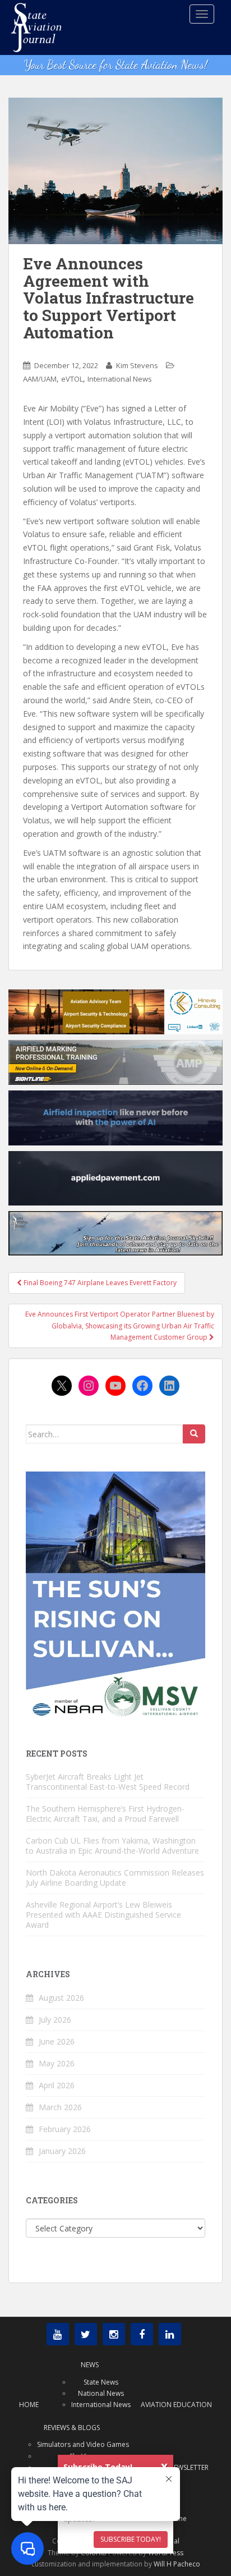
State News (101, 2382)
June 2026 (57, 2041)
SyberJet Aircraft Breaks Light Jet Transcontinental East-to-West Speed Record (108, 1782)
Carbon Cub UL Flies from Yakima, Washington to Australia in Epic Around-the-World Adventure (112, 1846)
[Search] (194, 1434)
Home (29, 2405)
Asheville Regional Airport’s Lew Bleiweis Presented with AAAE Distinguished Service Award (103, 1915)
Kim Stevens (137, 365)
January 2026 (62, 2151)
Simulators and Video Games (83, 2444)
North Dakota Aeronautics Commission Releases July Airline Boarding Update (115, 1878)
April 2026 (57, 2085)
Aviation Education (176, 2405)
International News (120, 379)
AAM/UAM (40, 379)
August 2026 (61, 1998)
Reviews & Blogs (72, 2428)
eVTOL (72, 379)
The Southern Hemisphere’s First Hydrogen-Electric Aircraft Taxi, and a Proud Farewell (105, 1814)
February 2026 (65, 2129)
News (90, 2365)
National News (101, 2393)
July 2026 (55, 2020)
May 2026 (57, 2063)
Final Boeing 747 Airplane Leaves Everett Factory (99, 1283)
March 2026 (60, 2107)
